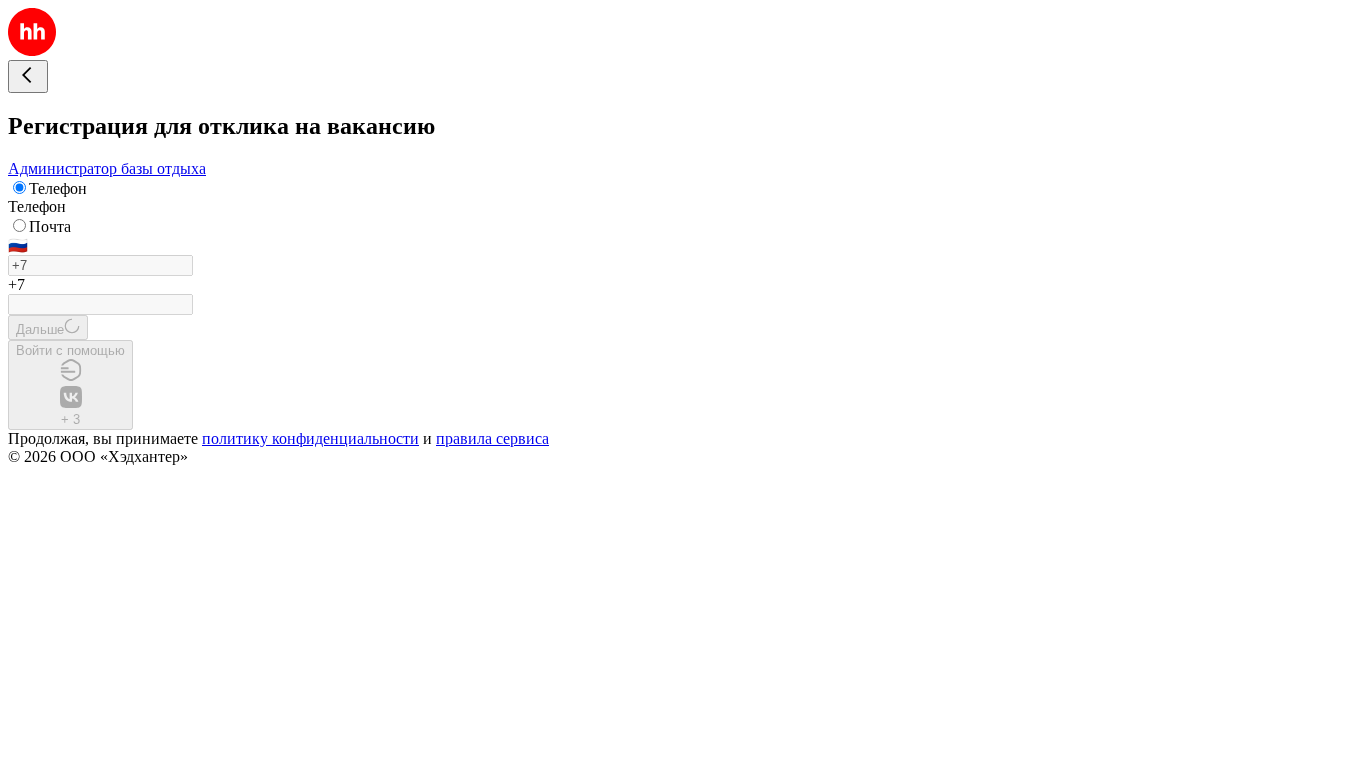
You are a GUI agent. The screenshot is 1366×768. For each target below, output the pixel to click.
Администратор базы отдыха (107, 168)
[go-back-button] (28, 76)
